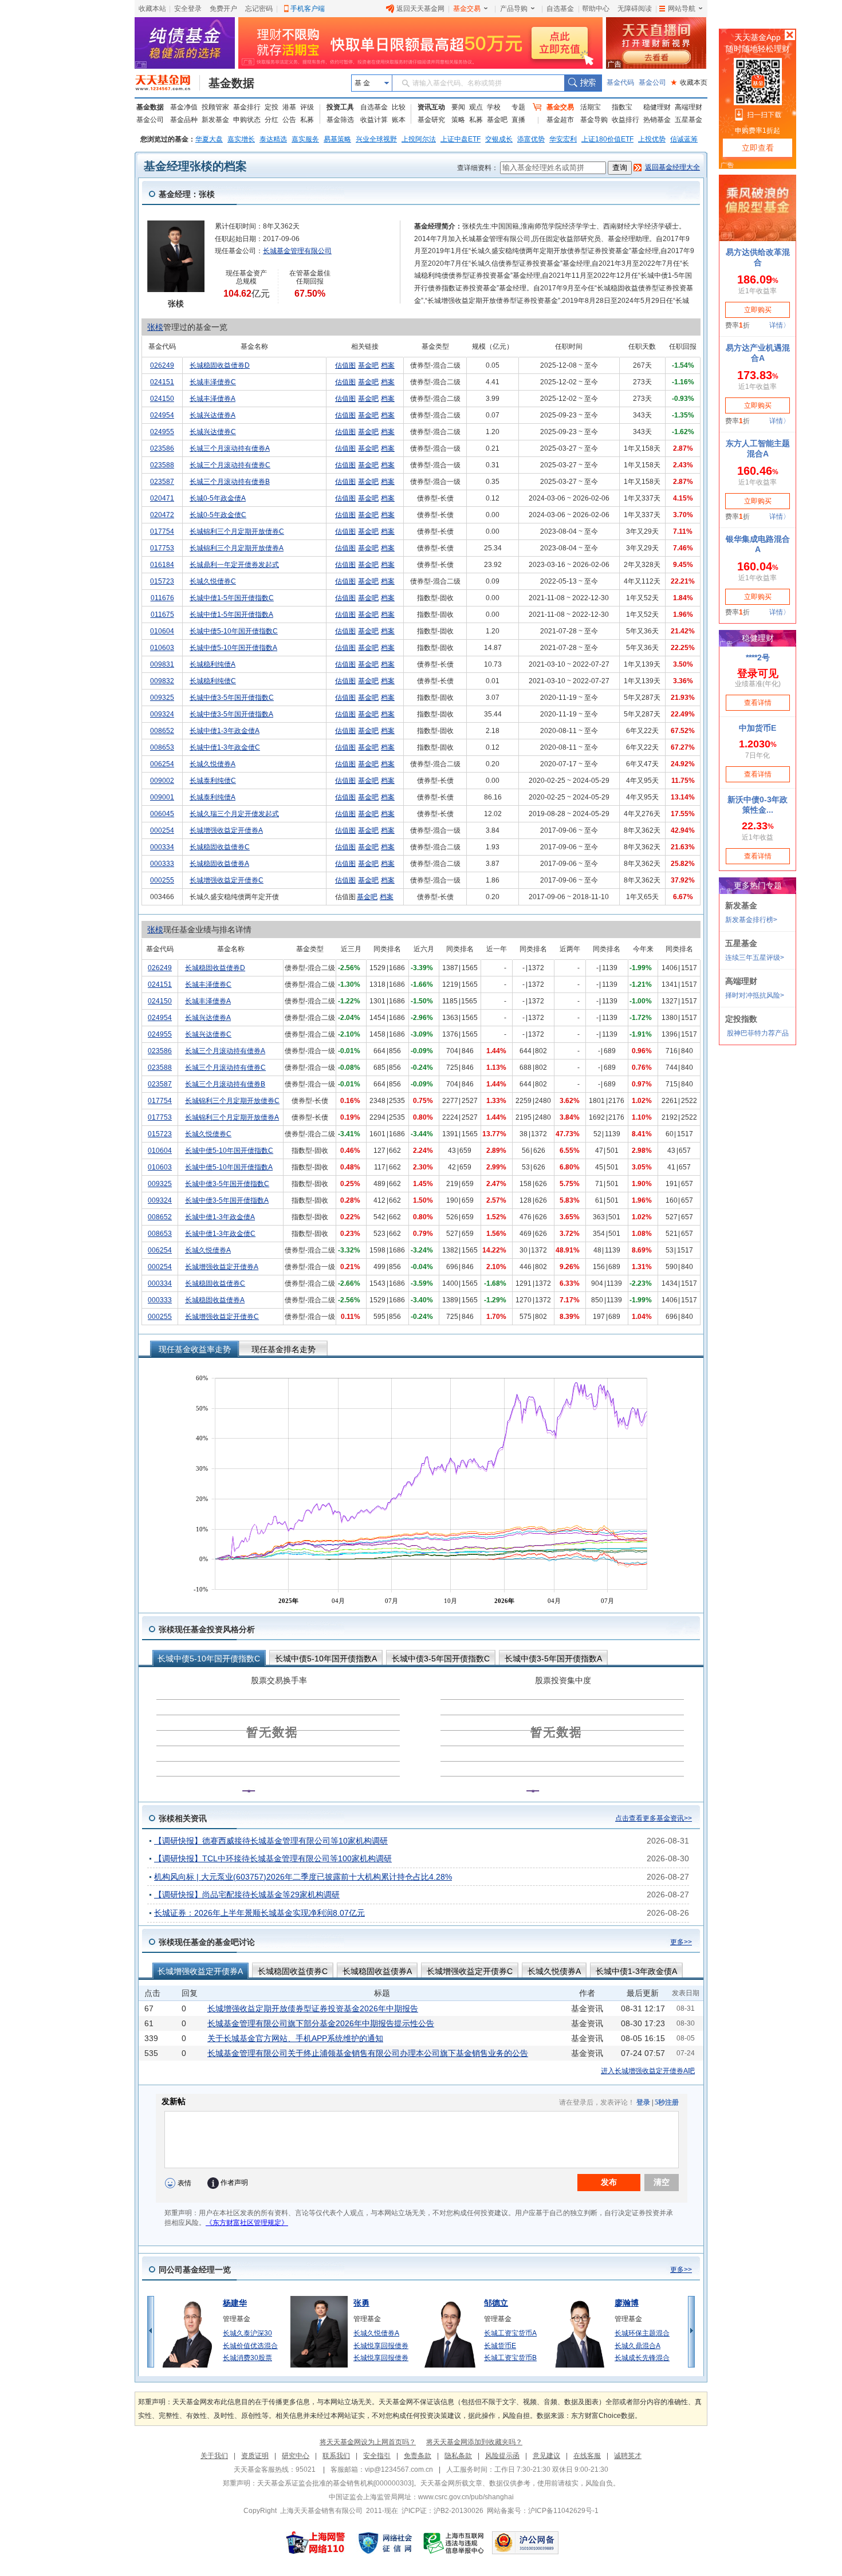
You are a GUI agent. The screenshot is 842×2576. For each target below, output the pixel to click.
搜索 (583, 83)
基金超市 (560, 120)
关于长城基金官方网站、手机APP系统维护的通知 (295, 2038)
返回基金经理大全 (672, 167)
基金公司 (652, 82)
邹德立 (496, 2303)
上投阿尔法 (419, 139)
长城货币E (500, 2346)
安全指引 (377, 2456)
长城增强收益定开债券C (227, 880)
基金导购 (594, 120)
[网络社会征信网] (385, 2543)
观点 (476, 107)
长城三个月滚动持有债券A (230, 448)
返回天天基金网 (420, 9)
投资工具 (340, 107)
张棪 (155, 327)
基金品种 (184, 120)
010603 (162, 648)
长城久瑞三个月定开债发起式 (234, 814)
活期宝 (591, 107)
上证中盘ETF (461, 139)
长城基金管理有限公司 (297, 251)
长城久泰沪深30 (247, 2333)
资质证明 (255, 2456)
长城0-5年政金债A (218, 498)
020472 (162, 515)
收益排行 (625, 120)
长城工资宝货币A (510, 2333)
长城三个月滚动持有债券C (230, 465)
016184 (162, 565)
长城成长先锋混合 (642, 2358)
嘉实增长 (241, 139)
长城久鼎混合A (638, 2346)
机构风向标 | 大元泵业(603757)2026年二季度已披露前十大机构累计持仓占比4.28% (303, 1877)
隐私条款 (458, 2456)
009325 (162, 698)
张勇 (361, 2303)
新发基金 (215, 120)
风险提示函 (502, 2456)
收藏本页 (689, 82)
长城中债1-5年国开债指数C (232, 598)
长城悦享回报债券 (381, 2346)
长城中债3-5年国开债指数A (231, 714)
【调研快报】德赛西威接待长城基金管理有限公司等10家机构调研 (271, 1841)
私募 (307, 120)
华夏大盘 (209, 139)
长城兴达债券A (213, 415)
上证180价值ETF (607, 139)
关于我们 (214, 2456)
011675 (162, 615)
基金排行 (247, 107)
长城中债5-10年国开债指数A (233, 648)
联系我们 (336, 2456)
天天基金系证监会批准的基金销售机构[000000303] (335, 2483)
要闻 (458, 107)
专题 (518, 107)
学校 (494, 107)
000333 (162, 864)
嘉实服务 (305, 139)
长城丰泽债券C (213, 382)
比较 (399, 107)
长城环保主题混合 (642, 2333)
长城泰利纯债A (213, 797)
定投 (272, 107)
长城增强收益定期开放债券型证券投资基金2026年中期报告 (313, 2008)
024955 (162, 432)
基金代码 (620, 82)
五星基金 (688, 120)
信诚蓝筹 (684, 139)
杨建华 (235, 2303)
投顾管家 (215, 107)
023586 (162, 448)
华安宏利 (563, 139)
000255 (162, 880)
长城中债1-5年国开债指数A (231, 615)
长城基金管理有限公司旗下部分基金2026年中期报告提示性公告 (321, 2023)
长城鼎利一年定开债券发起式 (234, 565)
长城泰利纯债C (213, 781)
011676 (162, 598)
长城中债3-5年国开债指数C (232, 698)
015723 (162, 581)
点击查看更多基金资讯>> (654, 1818)
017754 (162, 531)
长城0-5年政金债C (218, 515)
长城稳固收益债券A (219, 864)
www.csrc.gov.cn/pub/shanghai (466, 2497)
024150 (162, 399)
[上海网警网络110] (316, 2543)
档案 (388, 365)
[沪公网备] (525, 2543)
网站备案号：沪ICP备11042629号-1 (543, 2511)
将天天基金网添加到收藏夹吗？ (474, 2442)
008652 (162, 731)
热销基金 (657, 120)
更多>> (681, 1942)
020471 (162, 498)
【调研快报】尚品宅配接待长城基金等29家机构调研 (247, 1894)
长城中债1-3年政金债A (225, 731)
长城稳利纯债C (213, 681)
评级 (307, 107)
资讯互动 (431, 107)
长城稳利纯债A (213, 664)
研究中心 (296, 2456)
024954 (162, 415)
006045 (162, 814)
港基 (289, 107)
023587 (162, 482)
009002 (162, 781)
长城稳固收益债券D (220, 365)
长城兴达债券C (213, 432)
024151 (162, 382)
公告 (289, 120)
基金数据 (231, 83)
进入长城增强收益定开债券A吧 (648, 2071)
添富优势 (531, 139)
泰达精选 (273, 139)
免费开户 (223, 9)
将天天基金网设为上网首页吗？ (368, 2442)
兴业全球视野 (376, 139)
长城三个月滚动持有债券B (230, 482)
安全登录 (188, 9)
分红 (272, 120)
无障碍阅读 (635, 9)
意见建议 (546, 2456)
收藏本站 (152, 9)
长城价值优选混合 (250, 2346)
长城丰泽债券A (213, 399)
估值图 (345, 365)
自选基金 (560, 9)
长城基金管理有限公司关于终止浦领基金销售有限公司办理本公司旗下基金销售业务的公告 (368, 2053)
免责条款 (418, 2456)
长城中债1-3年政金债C (225, 747)
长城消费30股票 (247, 2358)
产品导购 (514, 9)
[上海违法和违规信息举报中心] (454, 2543)
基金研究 (431, 120)
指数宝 (622, 107)
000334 (162, 847)
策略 (458, 120)
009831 (162, 664)
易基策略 (337, 139)
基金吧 (497, 120)
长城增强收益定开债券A (226, 830)
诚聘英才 (628, 2456)
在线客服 (587, 2456)
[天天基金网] (168, 83)
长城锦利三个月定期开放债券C (237, 531)
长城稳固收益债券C (220, 847)
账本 (399, 120)
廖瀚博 (627, 2303)
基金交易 (467, 9)
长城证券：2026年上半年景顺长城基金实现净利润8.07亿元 (259, 1913)
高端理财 (688, 107)
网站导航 (682, 9)
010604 (162, 631)
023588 (162, 465)
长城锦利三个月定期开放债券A (237, 548)
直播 (518, 120)
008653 (162, 747)
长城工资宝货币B (510, 2358)
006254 (162, 764)
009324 (162, 714)
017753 (162, 548)
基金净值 (184, 107)
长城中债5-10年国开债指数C (234, 631)
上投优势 (652, 139)
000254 (162, 830)
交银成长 (499, 139)
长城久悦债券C (213, 581)
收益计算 (374, 120)
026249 (162, 365)
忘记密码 (259, 9)
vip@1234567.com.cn (399, 2469)
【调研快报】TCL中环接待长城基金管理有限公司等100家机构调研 (273, 1858)
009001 (162, 797)
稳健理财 (657, 107)
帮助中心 (596, 9)
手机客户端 (308, 9)
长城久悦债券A (213, 764)
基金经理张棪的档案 (195, 166)
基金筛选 (340, 120)
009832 (162, 681)
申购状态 (247, 120)
